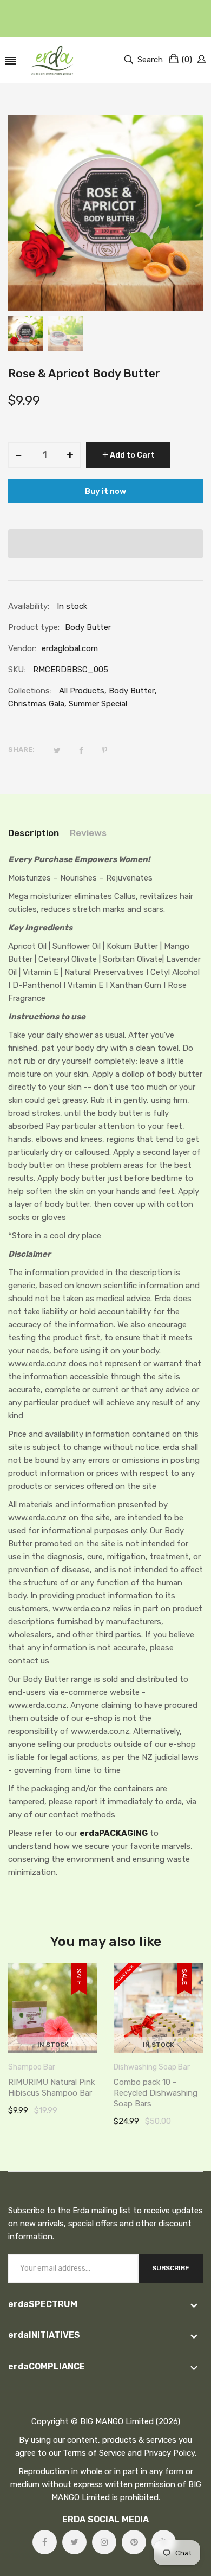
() (187, 60)
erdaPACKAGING (114, 1833)
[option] (25, 333)
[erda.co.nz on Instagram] (104, 2542)
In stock (53, 2045)
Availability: (29, 606)
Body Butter (132, 691)
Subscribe (171, 2268)
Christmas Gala (36, 704)
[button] (105, 544)
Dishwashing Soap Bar (152, 2067)
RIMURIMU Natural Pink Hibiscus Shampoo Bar (51, 2087)
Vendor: (22, 648)
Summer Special (98, 704)
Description (34, 833)
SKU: (17, 670)
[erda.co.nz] (52, 60)
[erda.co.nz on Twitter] (74, 2542)
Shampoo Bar (32, 2067)
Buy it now (105, 491)
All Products (82, 691)
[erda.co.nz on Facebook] (45, 2542)
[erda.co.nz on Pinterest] (134, 2542)
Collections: (30, 691)
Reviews (88, 833)
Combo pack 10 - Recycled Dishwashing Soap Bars (156, 2093)
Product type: (34, 627)
